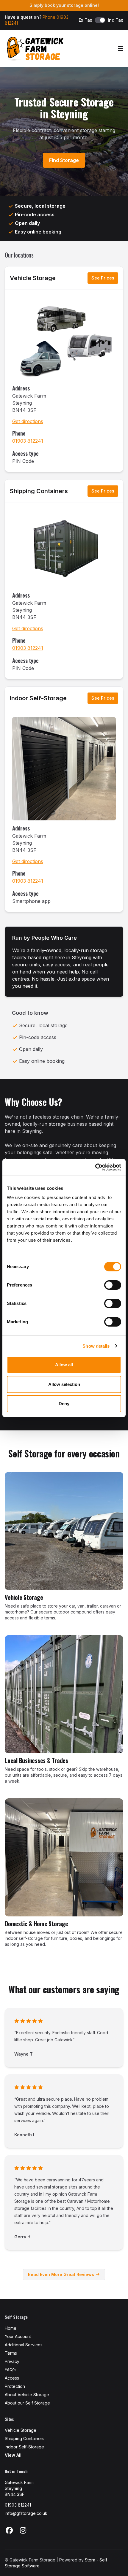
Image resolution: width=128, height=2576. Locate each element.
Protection (15, 2386)
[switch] (113, 1285)
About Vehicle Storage (27, 2395)
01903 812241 (28, 441)
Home (11, 2328)
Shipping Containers (39, 491)
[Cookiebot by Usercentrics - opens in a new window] (95, 1167)
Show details (96, 1346)
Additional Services (24, 2345)
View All (13, 2455)
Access (12, 2378)
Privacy (12, 2361)
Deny (64, 1404)
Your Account (18, 2336)
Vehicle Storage (33, 278)
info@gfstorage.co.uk (26, 2513)
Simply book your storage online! (64, 5)
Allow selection (64, 1384)
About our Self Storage (27, 2403)
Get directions (28, 421)
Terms (11, 2353)
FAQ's (11, 2370)
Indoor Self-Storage (38, 698)
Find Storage (64, 160)
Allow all (64, 1365)
